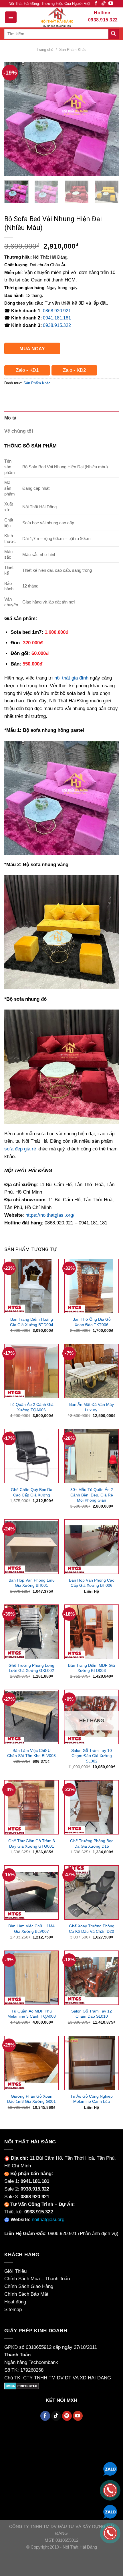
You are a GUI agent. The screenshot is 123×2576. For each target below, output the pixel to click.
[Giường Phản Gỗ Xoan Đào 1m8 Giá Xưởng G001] (31, 2063)
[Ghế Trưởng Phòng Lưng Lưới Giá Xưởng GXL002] (31, 1632)
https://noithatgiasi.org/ (50, 1215)
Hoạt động (15, 2302)
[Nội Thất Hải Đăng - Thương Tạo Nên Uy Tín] (57, 17)
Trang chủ (45, 50)
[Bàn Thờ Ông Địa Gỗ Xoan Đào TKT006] (92, 1286)
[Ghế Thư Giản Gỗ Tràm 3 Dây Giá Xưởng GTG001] (31, 1807)
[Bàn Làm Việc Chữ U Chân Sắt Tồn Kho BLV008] (31, 1717)
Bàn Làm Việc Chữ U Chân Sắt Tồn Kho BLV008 (31, 1753)
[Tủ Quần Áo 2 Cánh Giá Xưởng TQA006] (31, 1371)
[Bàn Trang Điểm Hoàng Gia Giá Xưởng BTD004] (31, 1286)
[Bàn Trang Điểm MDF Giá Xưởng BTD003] (92, 1632)
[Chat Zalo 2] (110, 2511)
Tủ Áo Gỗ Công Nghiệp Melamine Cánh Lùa (92, 2099)
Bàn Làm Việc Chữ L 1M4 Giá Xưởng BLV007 (31, 1929)
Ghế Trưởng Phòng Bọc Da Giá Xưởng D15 (92, 1843)
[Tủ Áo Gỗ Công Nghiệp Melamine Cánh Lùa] (92, 2063)
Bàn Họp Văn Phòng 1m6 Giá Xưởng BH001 (32, 1583)
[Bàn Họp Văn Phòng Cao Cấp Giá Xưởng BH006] (92, 1546)
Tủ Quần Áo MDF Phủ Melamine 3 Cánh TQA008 (32, 2014)
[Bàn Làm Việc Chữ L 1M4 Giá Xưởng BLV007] (31, 1892)
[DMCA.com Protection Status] (22, 2386)
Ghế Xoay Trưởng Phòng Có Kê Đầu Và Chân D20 (92, 1929)
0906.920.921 (62, 2234)
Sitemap (13, 2310)
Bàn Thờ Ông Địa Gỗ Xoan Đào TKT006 (92, 1322)
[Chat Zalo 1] (110, 2468)
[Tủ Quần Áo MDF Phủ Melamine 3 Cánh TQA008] (31, 1978)
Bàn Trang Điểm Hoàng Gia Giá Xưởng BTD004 (32, 1322)
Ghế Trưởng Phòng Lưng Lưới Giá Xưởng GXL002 (31, 1668)
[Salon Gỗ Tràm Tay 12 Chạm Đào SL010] (92, 1978)
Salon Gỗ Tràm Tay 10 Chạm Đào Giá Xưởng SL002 (92, 1756)
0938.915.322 (57, 325)
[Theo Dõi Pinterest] (67, 2416)
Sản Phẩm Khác (73, 50)
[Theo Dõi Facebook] (96, 4)
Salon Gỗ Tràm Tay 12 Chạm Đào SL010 (92, 2014)
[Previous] (14, 119)
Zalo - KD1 (27, 370)
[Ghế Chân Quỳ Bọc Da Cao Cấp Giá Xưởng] (31, 1456)
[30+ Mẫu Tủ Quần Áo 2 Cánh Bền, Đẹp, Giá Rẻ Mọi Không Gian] (92, 1456)
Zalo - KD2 (74, 370)
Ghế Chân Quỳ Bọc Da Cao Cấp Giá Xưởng (32, 1492)
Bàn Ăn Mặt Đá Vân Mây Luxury (92, 1407)
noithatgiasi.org (48, 2220)
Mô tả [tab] (10, 418)
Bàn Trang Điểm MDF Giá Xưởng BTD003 (92, 1668)
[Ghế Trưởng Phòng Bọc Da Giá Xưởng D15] (92, 1807)
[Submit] (114, 34)
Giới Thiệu (15, 2271)
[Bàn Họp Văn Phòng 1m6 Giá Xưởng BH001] (31, 1546)
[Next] (109, 119)
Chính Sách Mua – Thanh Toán (37, 2279)
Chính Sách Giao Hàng (29, 2286)
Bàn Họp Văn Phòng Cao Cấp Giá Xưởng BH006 (92, 1583)
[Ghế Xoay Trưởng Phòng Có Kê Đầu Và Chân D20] (92, 1892)
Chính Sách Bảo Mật (26, 2294)
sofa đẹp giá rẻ (20, 1149)
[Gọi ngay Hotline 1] (110, 2490)
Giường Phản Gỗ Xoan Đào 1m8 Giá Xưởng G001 (31, 2099)
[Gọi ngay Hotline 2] (110, 2533)
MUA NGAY (32, 349)
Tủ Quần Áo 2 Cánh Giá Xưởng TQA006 (32, 1407)
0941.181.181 (57, 318)
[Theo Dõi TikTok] (104, 4)
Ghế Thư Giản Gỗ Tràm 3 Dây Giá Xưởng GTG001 (32, 1843)
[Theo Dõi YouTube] (111, 4)
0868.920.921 (57, 311)
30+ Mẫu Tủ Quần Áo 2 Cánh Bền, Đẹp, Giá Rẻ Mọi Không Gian (92, 1495)
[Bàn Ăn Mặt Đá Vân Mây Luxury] (92, 1371)
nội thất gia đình (71, 678)
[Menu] (11, 17)
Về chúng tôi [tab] (19, 431)
